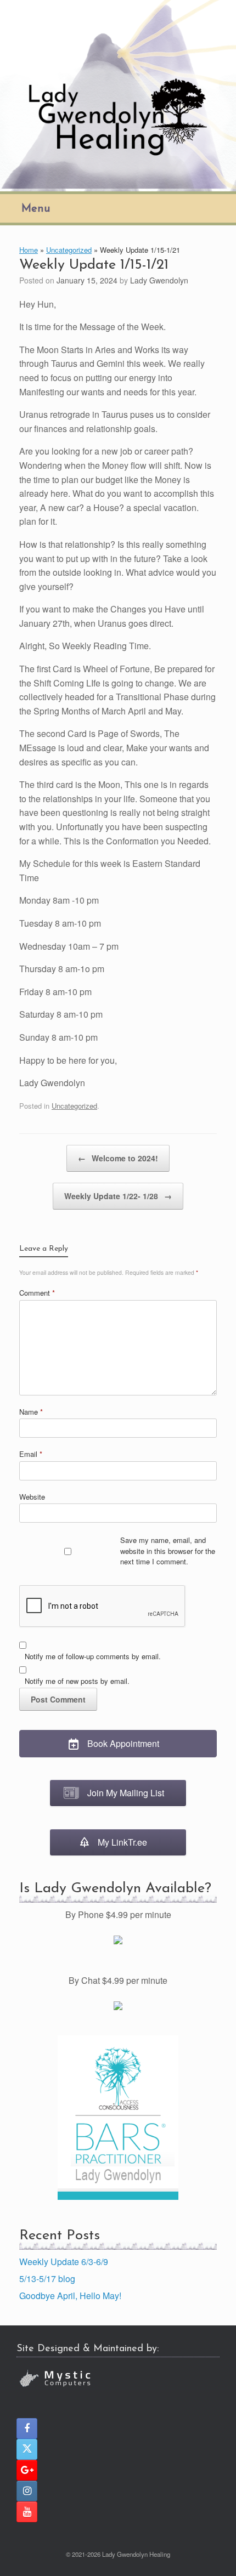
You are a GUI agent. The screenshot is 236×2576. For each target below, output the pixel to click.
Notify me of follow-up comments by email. (93, 1656)
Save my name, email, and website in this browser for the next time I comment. (168, 1551)
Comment (37, 1293)
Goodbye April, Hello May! (70, 2296)
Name (31, 1412)
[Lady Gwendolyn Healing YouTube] (27, 2512)
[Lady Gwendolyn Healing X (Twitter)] (27, 2449)
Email (31, 1454)
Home (29, 250)
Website (32, 1497)
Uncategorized (69, 250)
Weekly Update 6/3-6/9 (64, 2262)
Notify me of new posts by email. (77, 1681)
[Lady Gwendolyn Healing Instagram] (27, 2491)
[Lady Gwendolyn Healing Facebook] (27, 2429)
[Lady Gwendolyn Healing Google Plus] (27, 2470)
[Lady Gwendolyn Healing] (118, 94)
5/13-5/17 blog (47, 2279)
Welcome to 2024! (118, 1158)
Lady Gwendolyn (159, 280)
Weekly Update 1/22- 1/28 (118, 1196)
